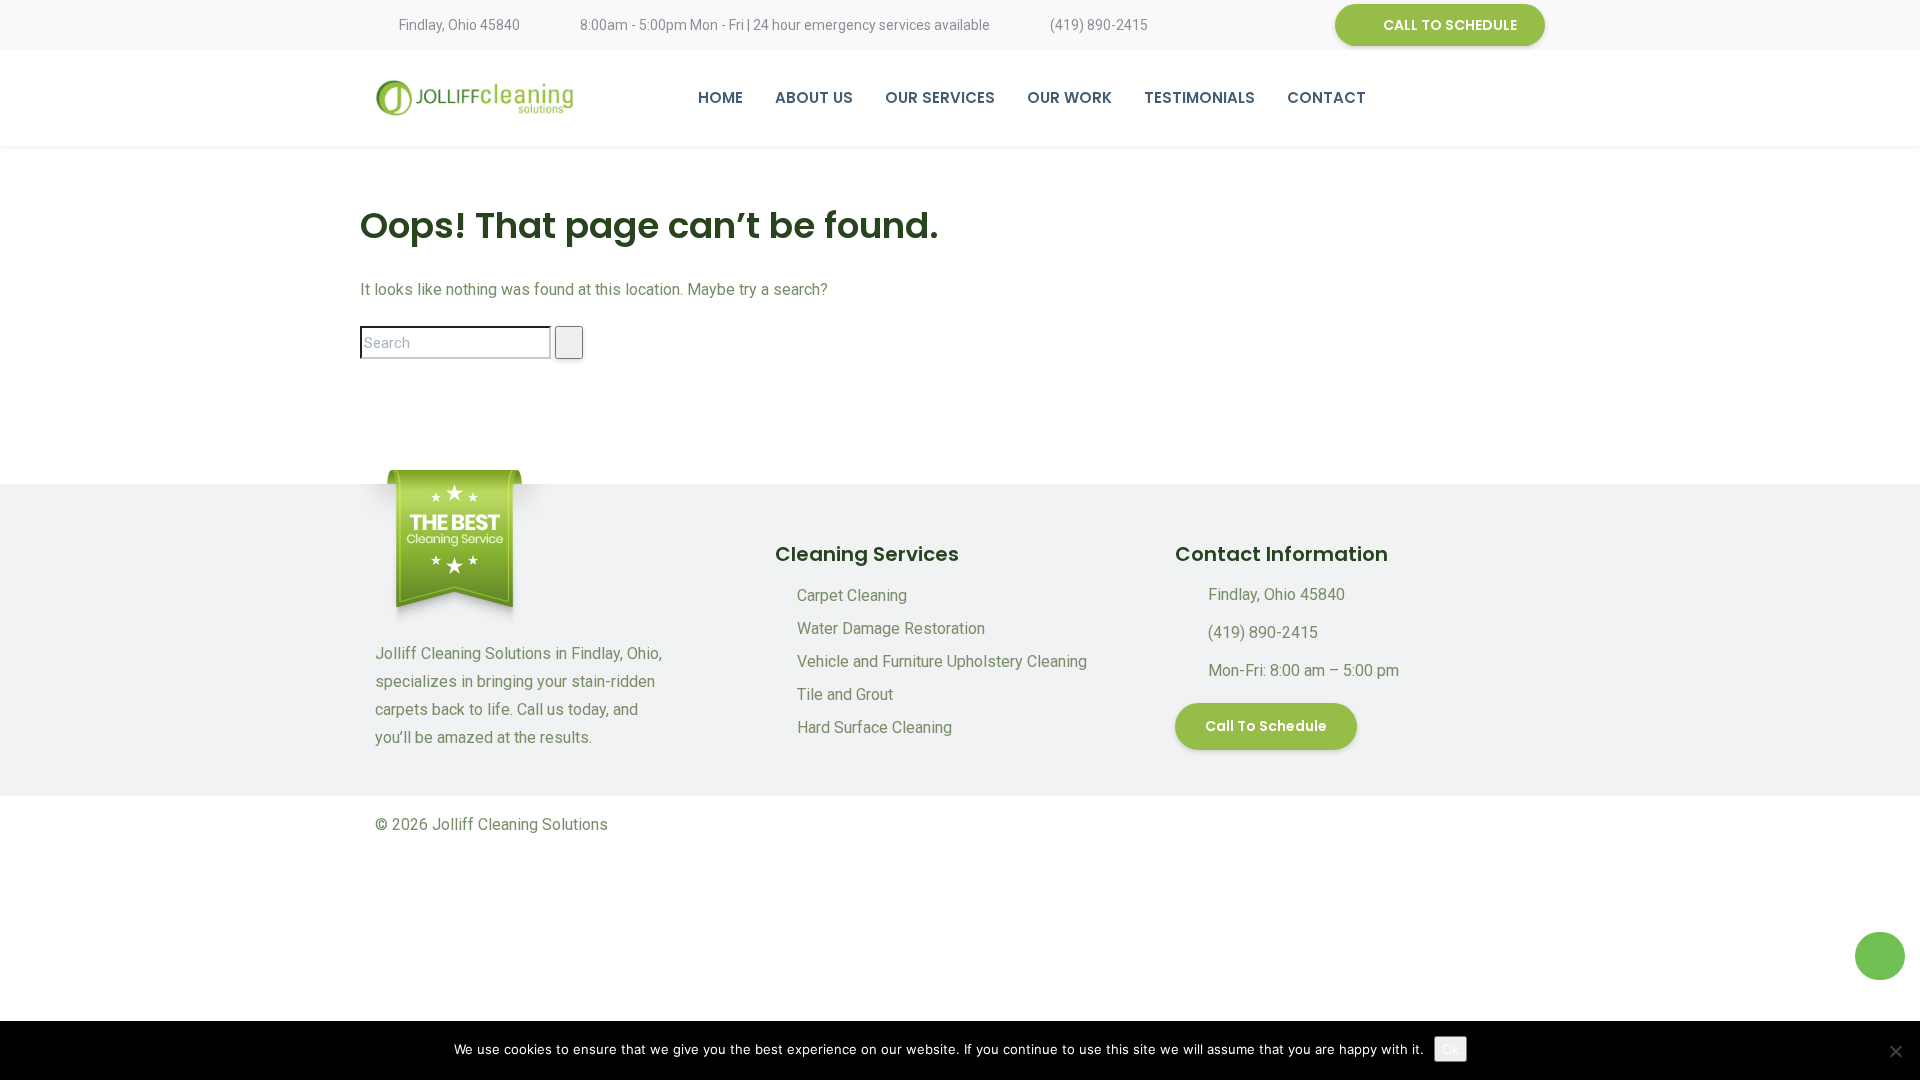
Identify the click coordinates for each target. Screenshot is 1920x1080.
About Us (814, 97)
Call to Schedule (1266, 726)
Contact (1326, 97)
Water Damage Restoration (891, 628)
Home (720, 97)
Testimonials (1199, 97)
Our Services (940, 97)
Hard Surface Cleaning (874, 727)
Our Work (1069, 97)
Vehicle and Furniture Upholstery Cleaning (942, 661)
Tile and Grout (845, 694)
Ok (1450, 1049)
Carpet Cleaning (852, 595)
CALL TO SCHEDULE (1450, 25)
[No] (1895, 1051)
